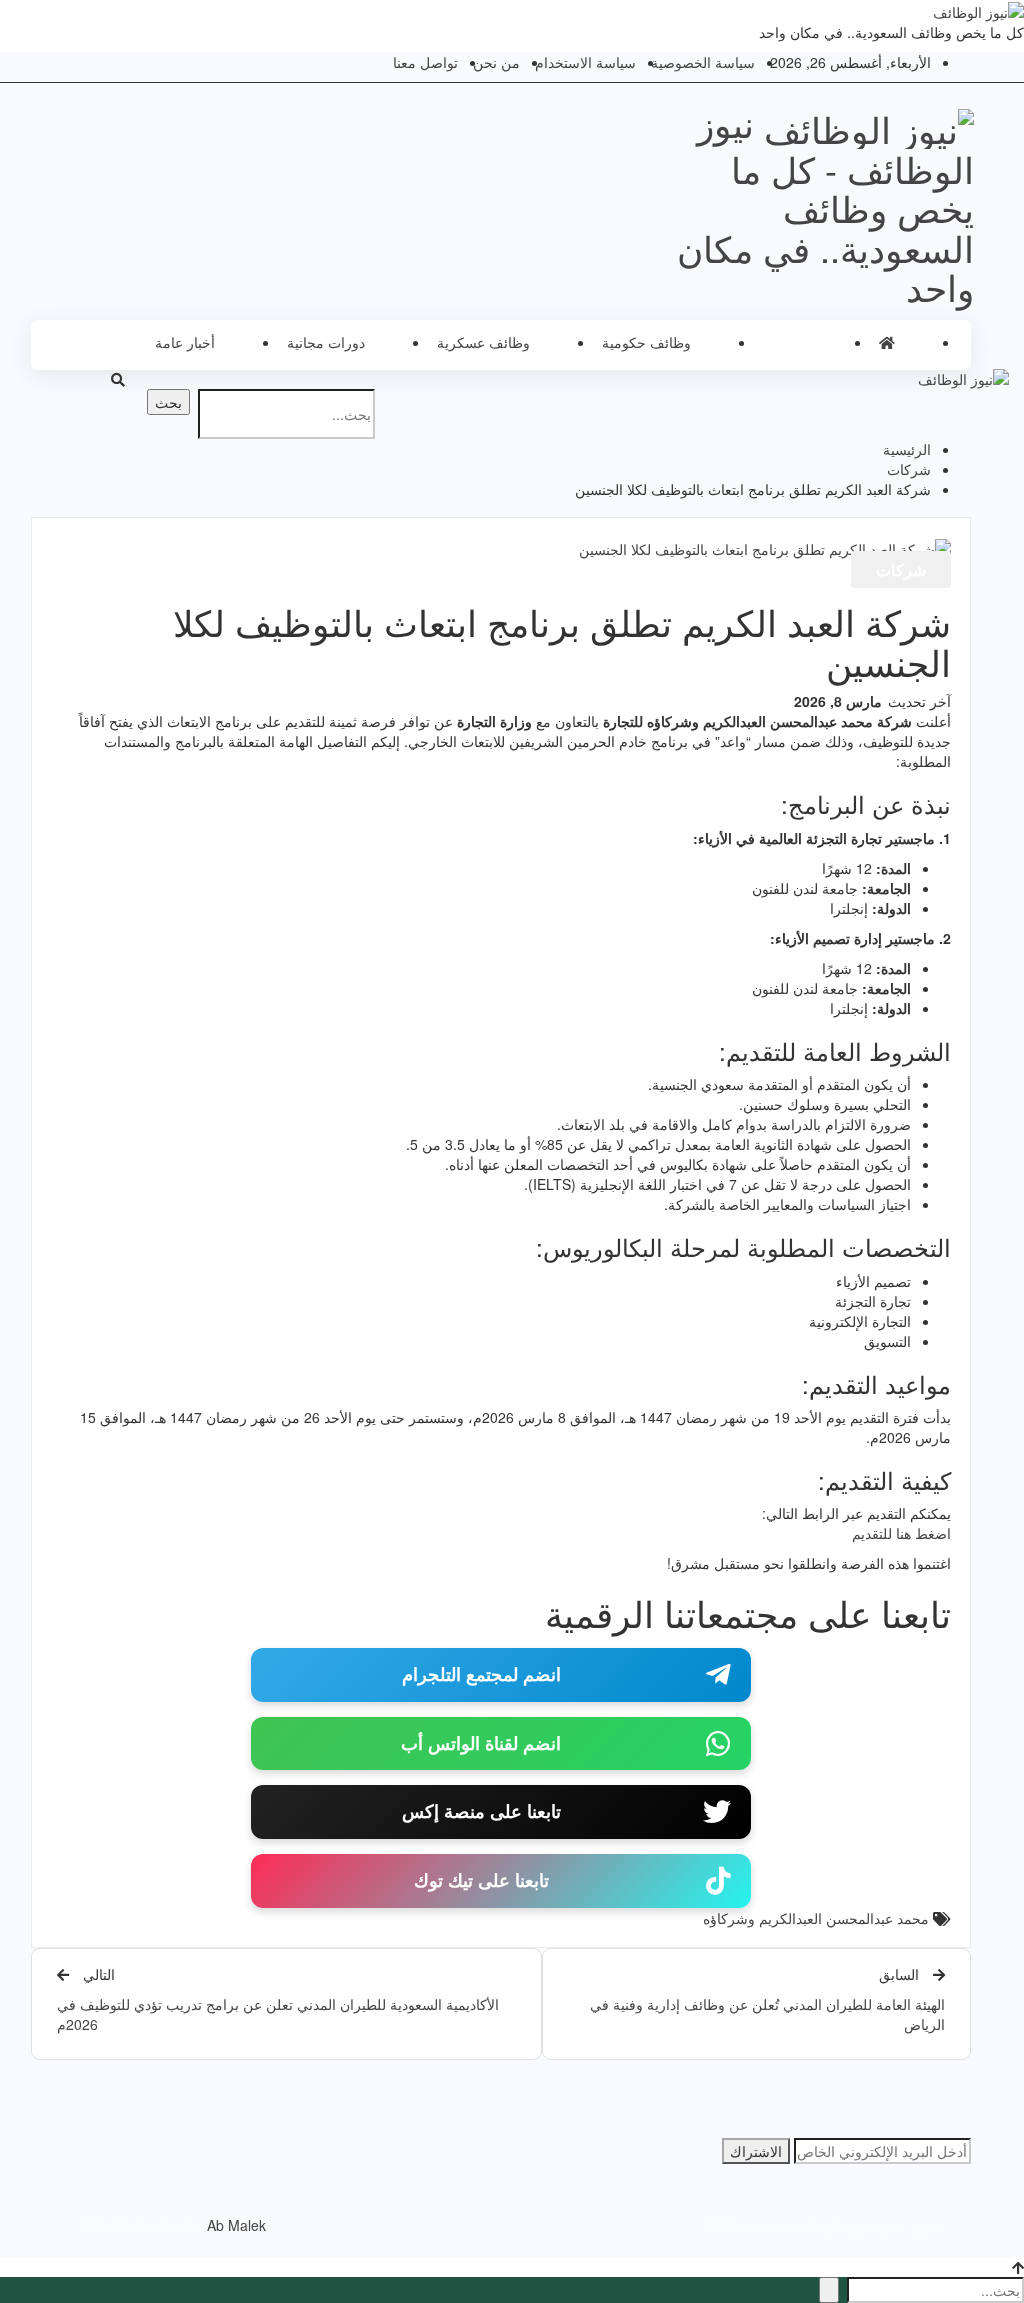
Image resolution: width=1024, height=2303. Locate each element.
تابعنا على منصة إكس (481, 1811)
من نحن (496, 62)
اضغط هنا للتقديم (901, 1533)
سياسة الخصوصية (703, 62)
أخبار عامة (185, 342)
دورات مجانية (326, 342)
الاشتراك (756, 2151)
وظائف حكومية (646, 342)
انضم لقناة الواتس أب (481, 1743)
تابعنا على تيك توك (481, 1880)
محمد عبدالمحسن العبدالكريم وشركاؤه (816, 1918)
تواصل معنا (425, 62)
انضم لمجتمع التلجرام (481, 1674)
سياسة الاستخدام (585, 62)
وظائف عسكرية (483, 342)
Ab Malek (236, 2225)
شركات (785, 342)
